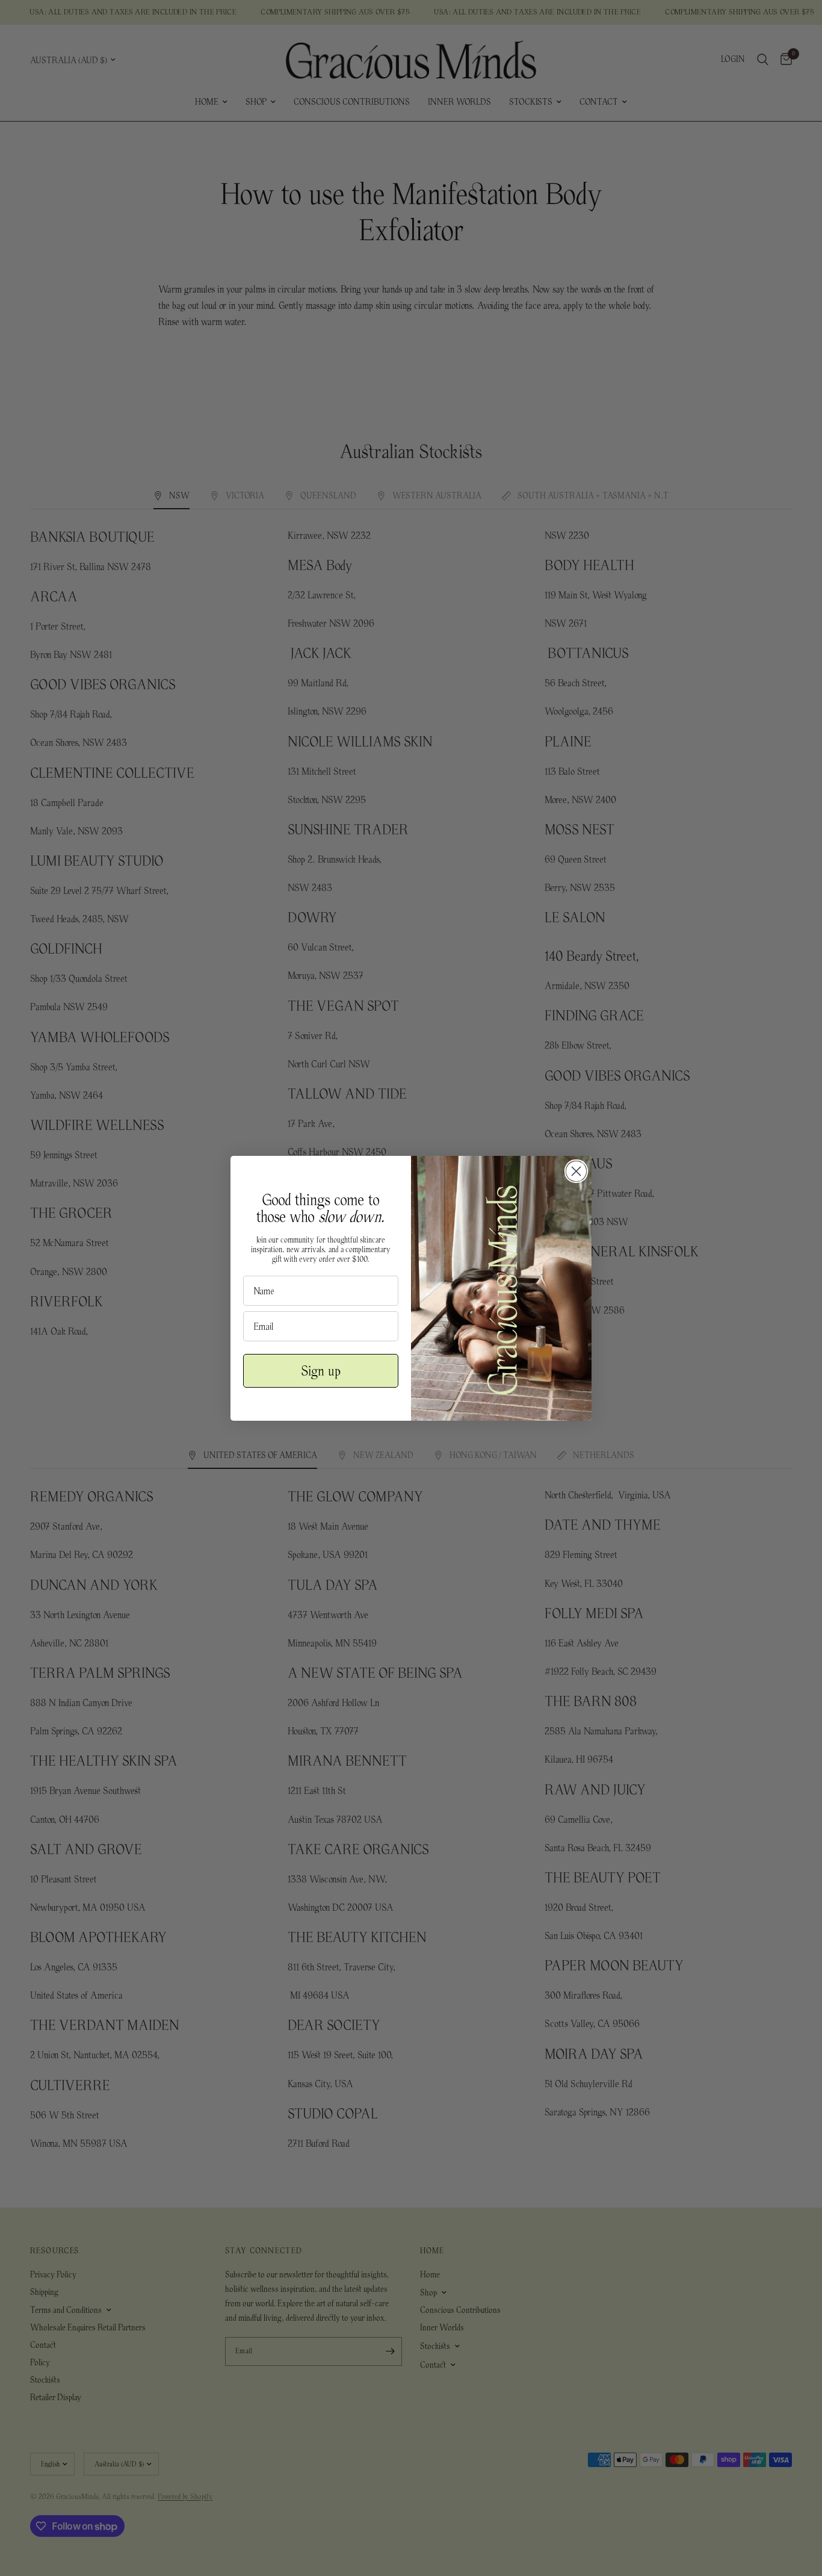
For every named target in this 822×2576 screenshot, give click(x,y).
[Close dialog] (576, 1171)
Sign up (321, 1371)
